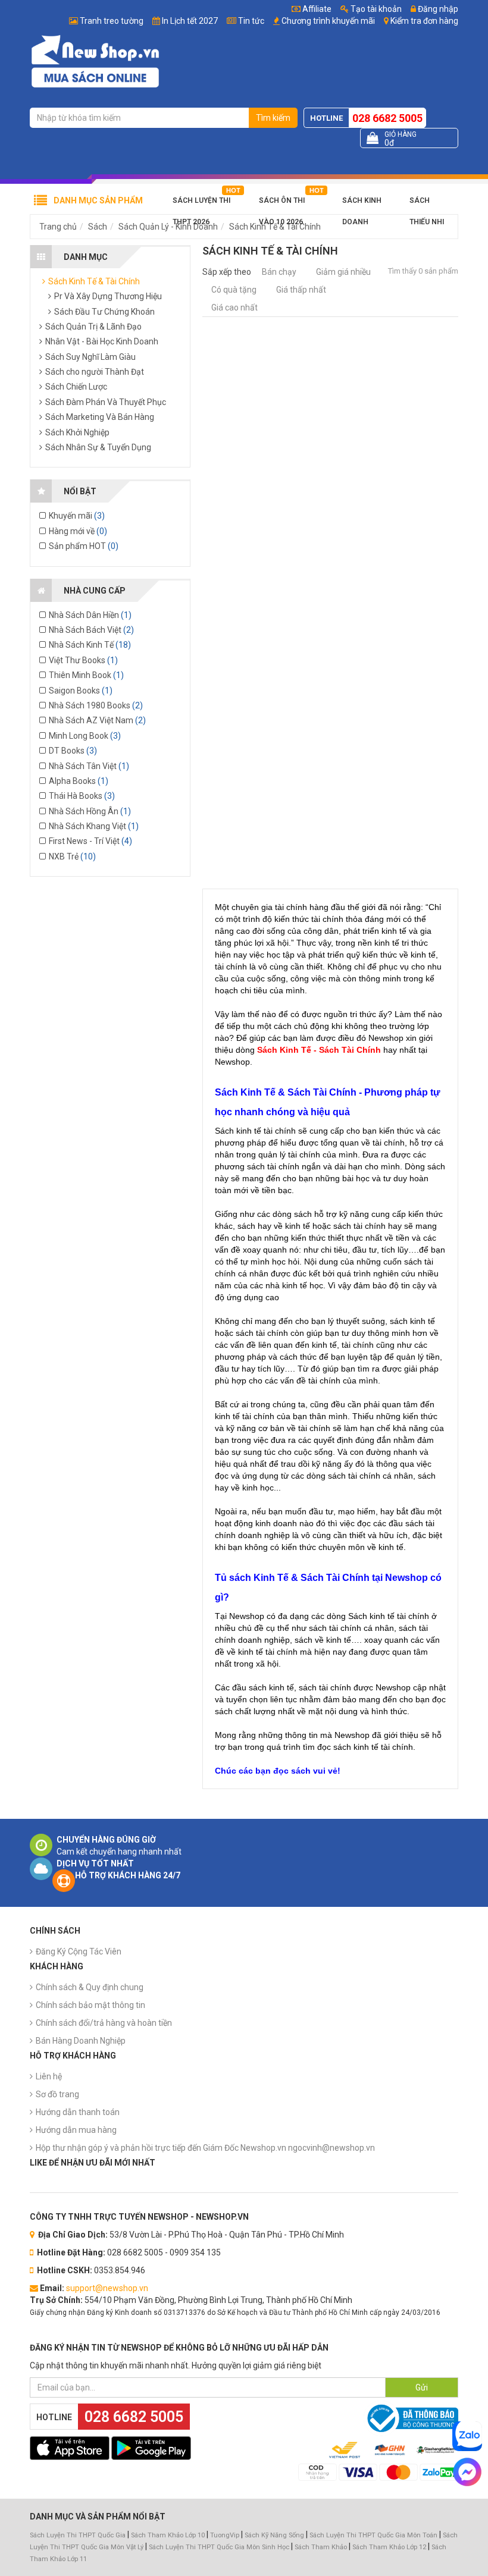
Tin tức (251, 21)
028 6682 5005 (387, 118)
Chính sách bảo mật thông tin (90, 2005)
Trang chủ (58, 227)
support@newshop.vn (107, 2288)
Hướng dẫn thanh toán (78, 2112)
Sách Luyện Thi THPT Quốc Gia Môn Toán (373, 2535)
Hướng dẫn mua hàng (76, 2130)
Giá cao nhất (234, 308)
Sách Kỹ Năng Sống (274, 2535)
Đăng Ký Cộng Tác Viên (79, 1951)
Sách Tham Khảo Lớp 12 (390, 2547)
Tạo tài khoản (375, 9)
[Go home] (95, 61)
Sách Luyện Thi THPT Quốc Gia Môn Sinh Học (219, 2547)
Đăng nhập (437, 9)
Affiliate (316, 9)
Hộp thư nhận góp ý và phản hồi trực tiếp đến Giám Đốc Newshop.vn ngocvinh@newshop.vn (205, 2148)
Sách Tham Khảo (321, 2547)
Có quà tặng (234, 290)
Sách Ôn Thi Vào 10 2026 (282, 204)
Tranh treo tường (112, 21)
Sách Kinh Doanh (362, 204)
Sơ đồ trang (57, 2094)
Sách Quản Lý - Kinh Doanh (168, 227)
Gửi (422, 2387)
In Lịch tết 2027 (190, 21)
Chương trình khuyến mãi (328, 21)
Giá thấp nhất (301, 290)
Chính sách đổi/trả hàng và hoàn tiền (104, 2023)
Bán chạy (279, 272)
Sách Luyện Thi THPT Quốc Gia (78, 2535)
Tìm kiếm (273, 118)
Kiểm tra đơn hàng (424, 21)
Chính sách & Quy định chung (90, 1987)
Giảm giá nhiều (343, 272)
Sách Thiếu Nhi (427, 204)
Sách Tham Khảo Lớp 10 (168, 2535)
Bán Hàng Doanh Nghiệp (81, 2041)
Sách (98, 227)
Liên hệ (49, 2076)
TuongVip (225, 2535)
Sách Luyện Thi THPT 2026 (201, 204)
